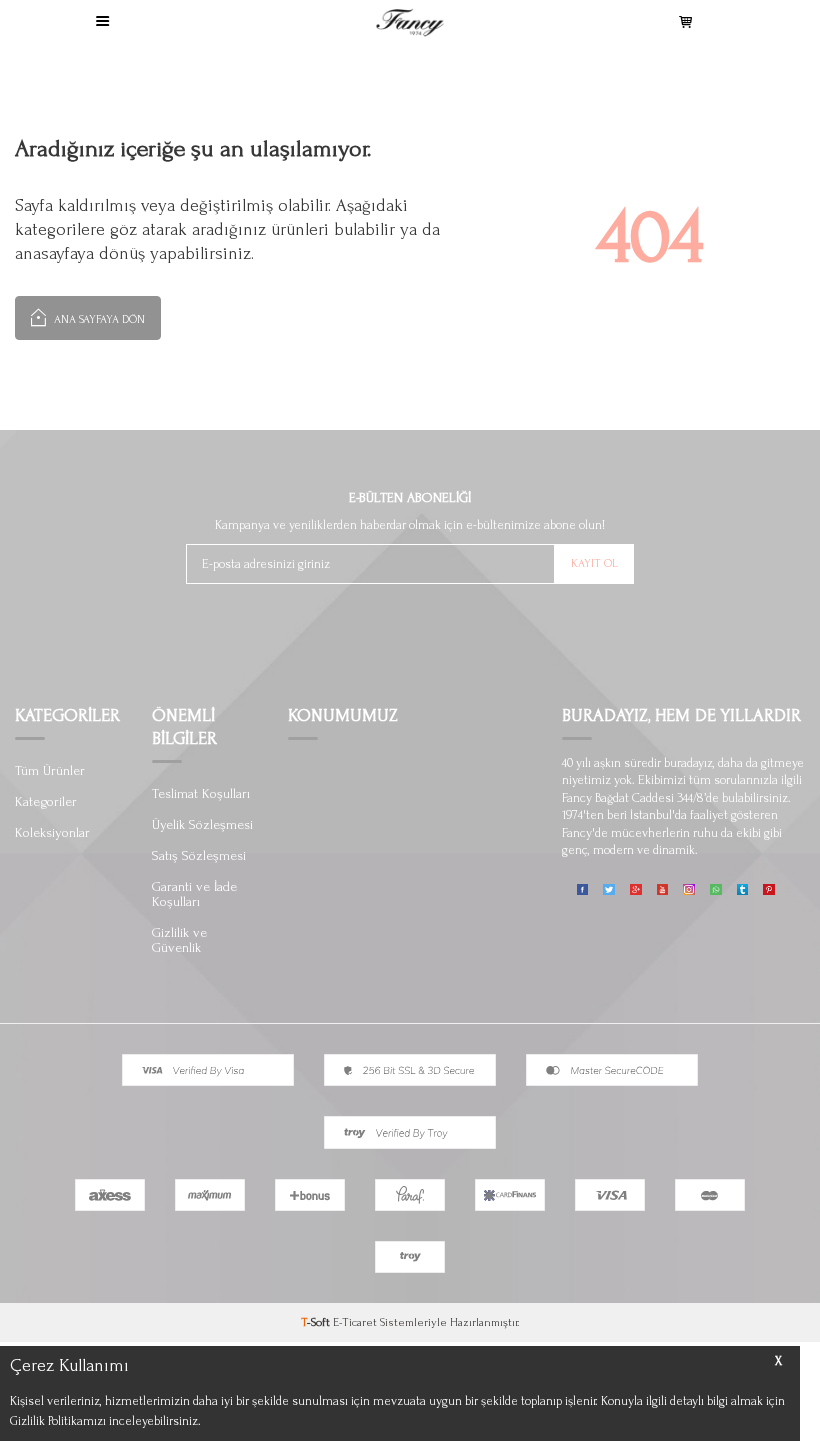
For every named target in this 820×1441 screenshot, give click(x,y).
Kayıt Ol (594, 563)
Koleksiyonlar (52, 832)
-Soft (317, 1322)
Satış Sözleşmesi (199, 855)
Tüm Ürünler (50, 770)
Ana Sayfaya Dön (98, 319)
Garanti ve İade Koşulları (194, 894)
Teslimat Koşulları (201, 793)
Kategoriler (46, 801)
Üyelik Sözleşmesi (202, 824)
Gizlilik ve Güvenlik (179, 940)
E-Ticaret (355, 1322)
